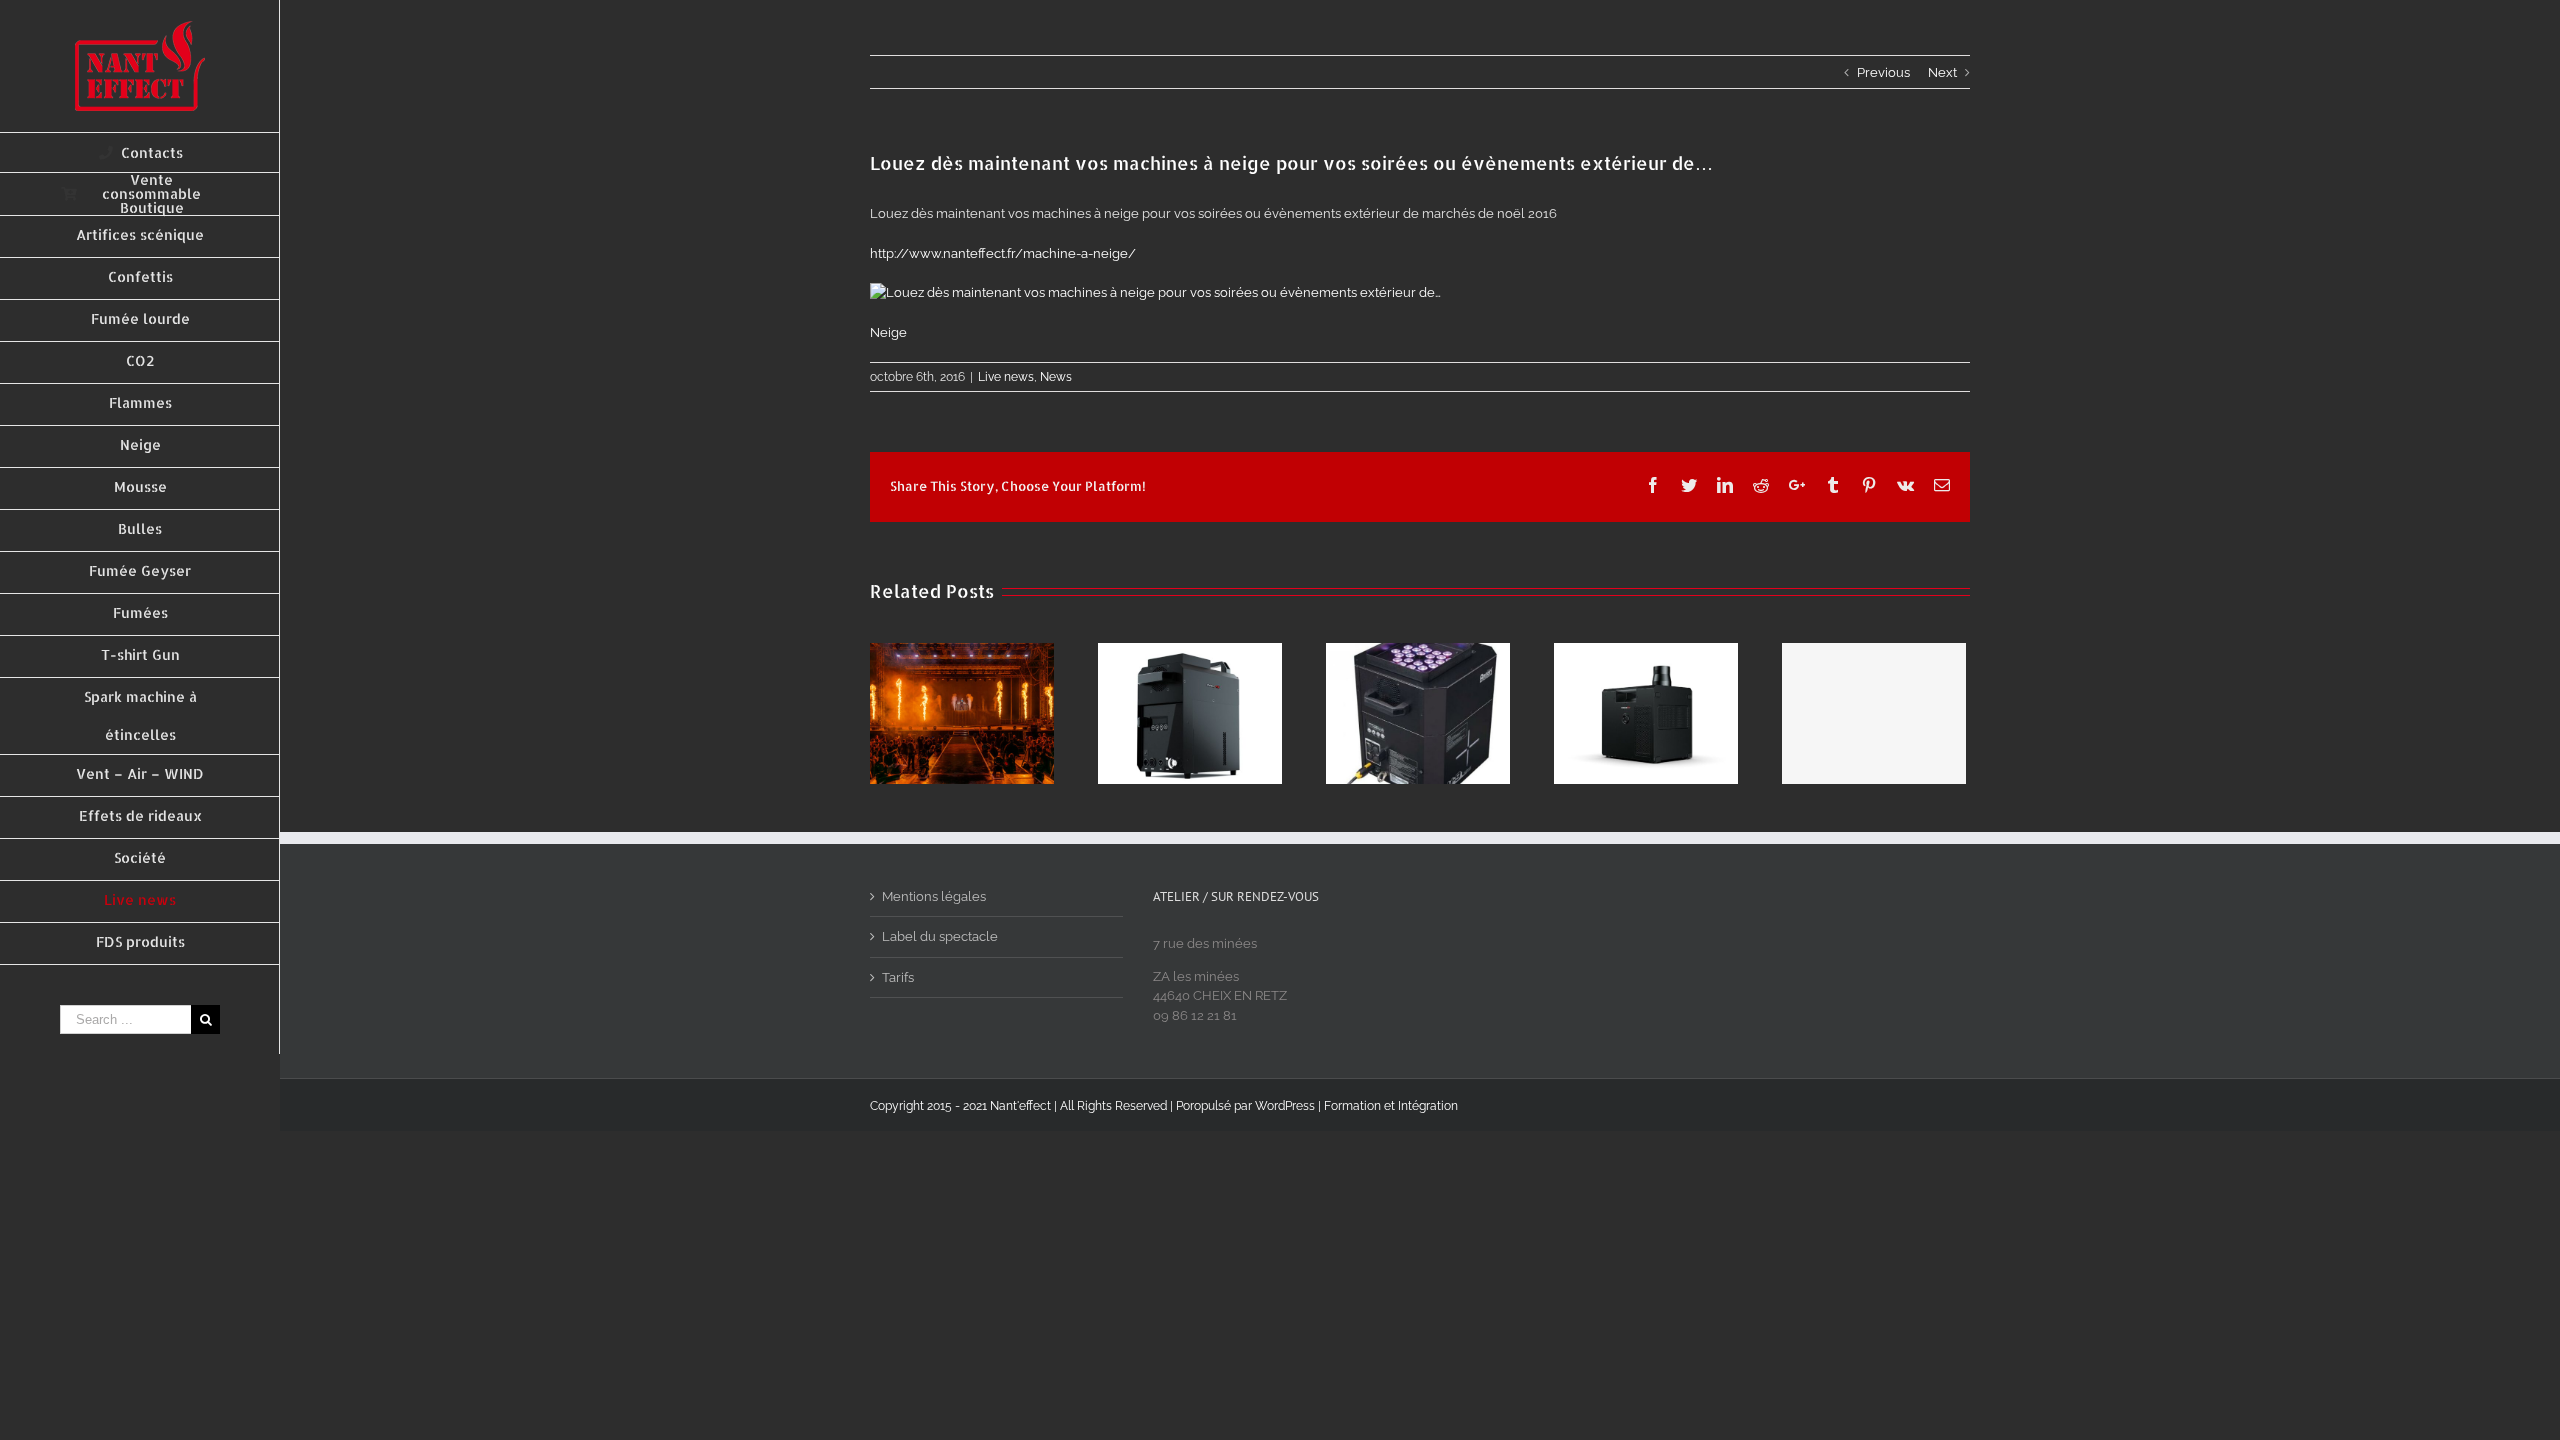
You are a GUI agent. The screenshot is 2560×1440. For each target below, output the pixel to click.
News (1056, 377)
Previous (1883, 72)
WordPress (1285, 1106)
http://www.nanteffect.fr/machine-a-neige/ (1003, 253)
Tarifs (898, 977)
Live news (1006, 377)
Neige (888, 332)
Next (1942, 72)
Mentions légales (934, 896)
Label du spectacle (940, 936)
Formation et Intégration (1391, 1106)
